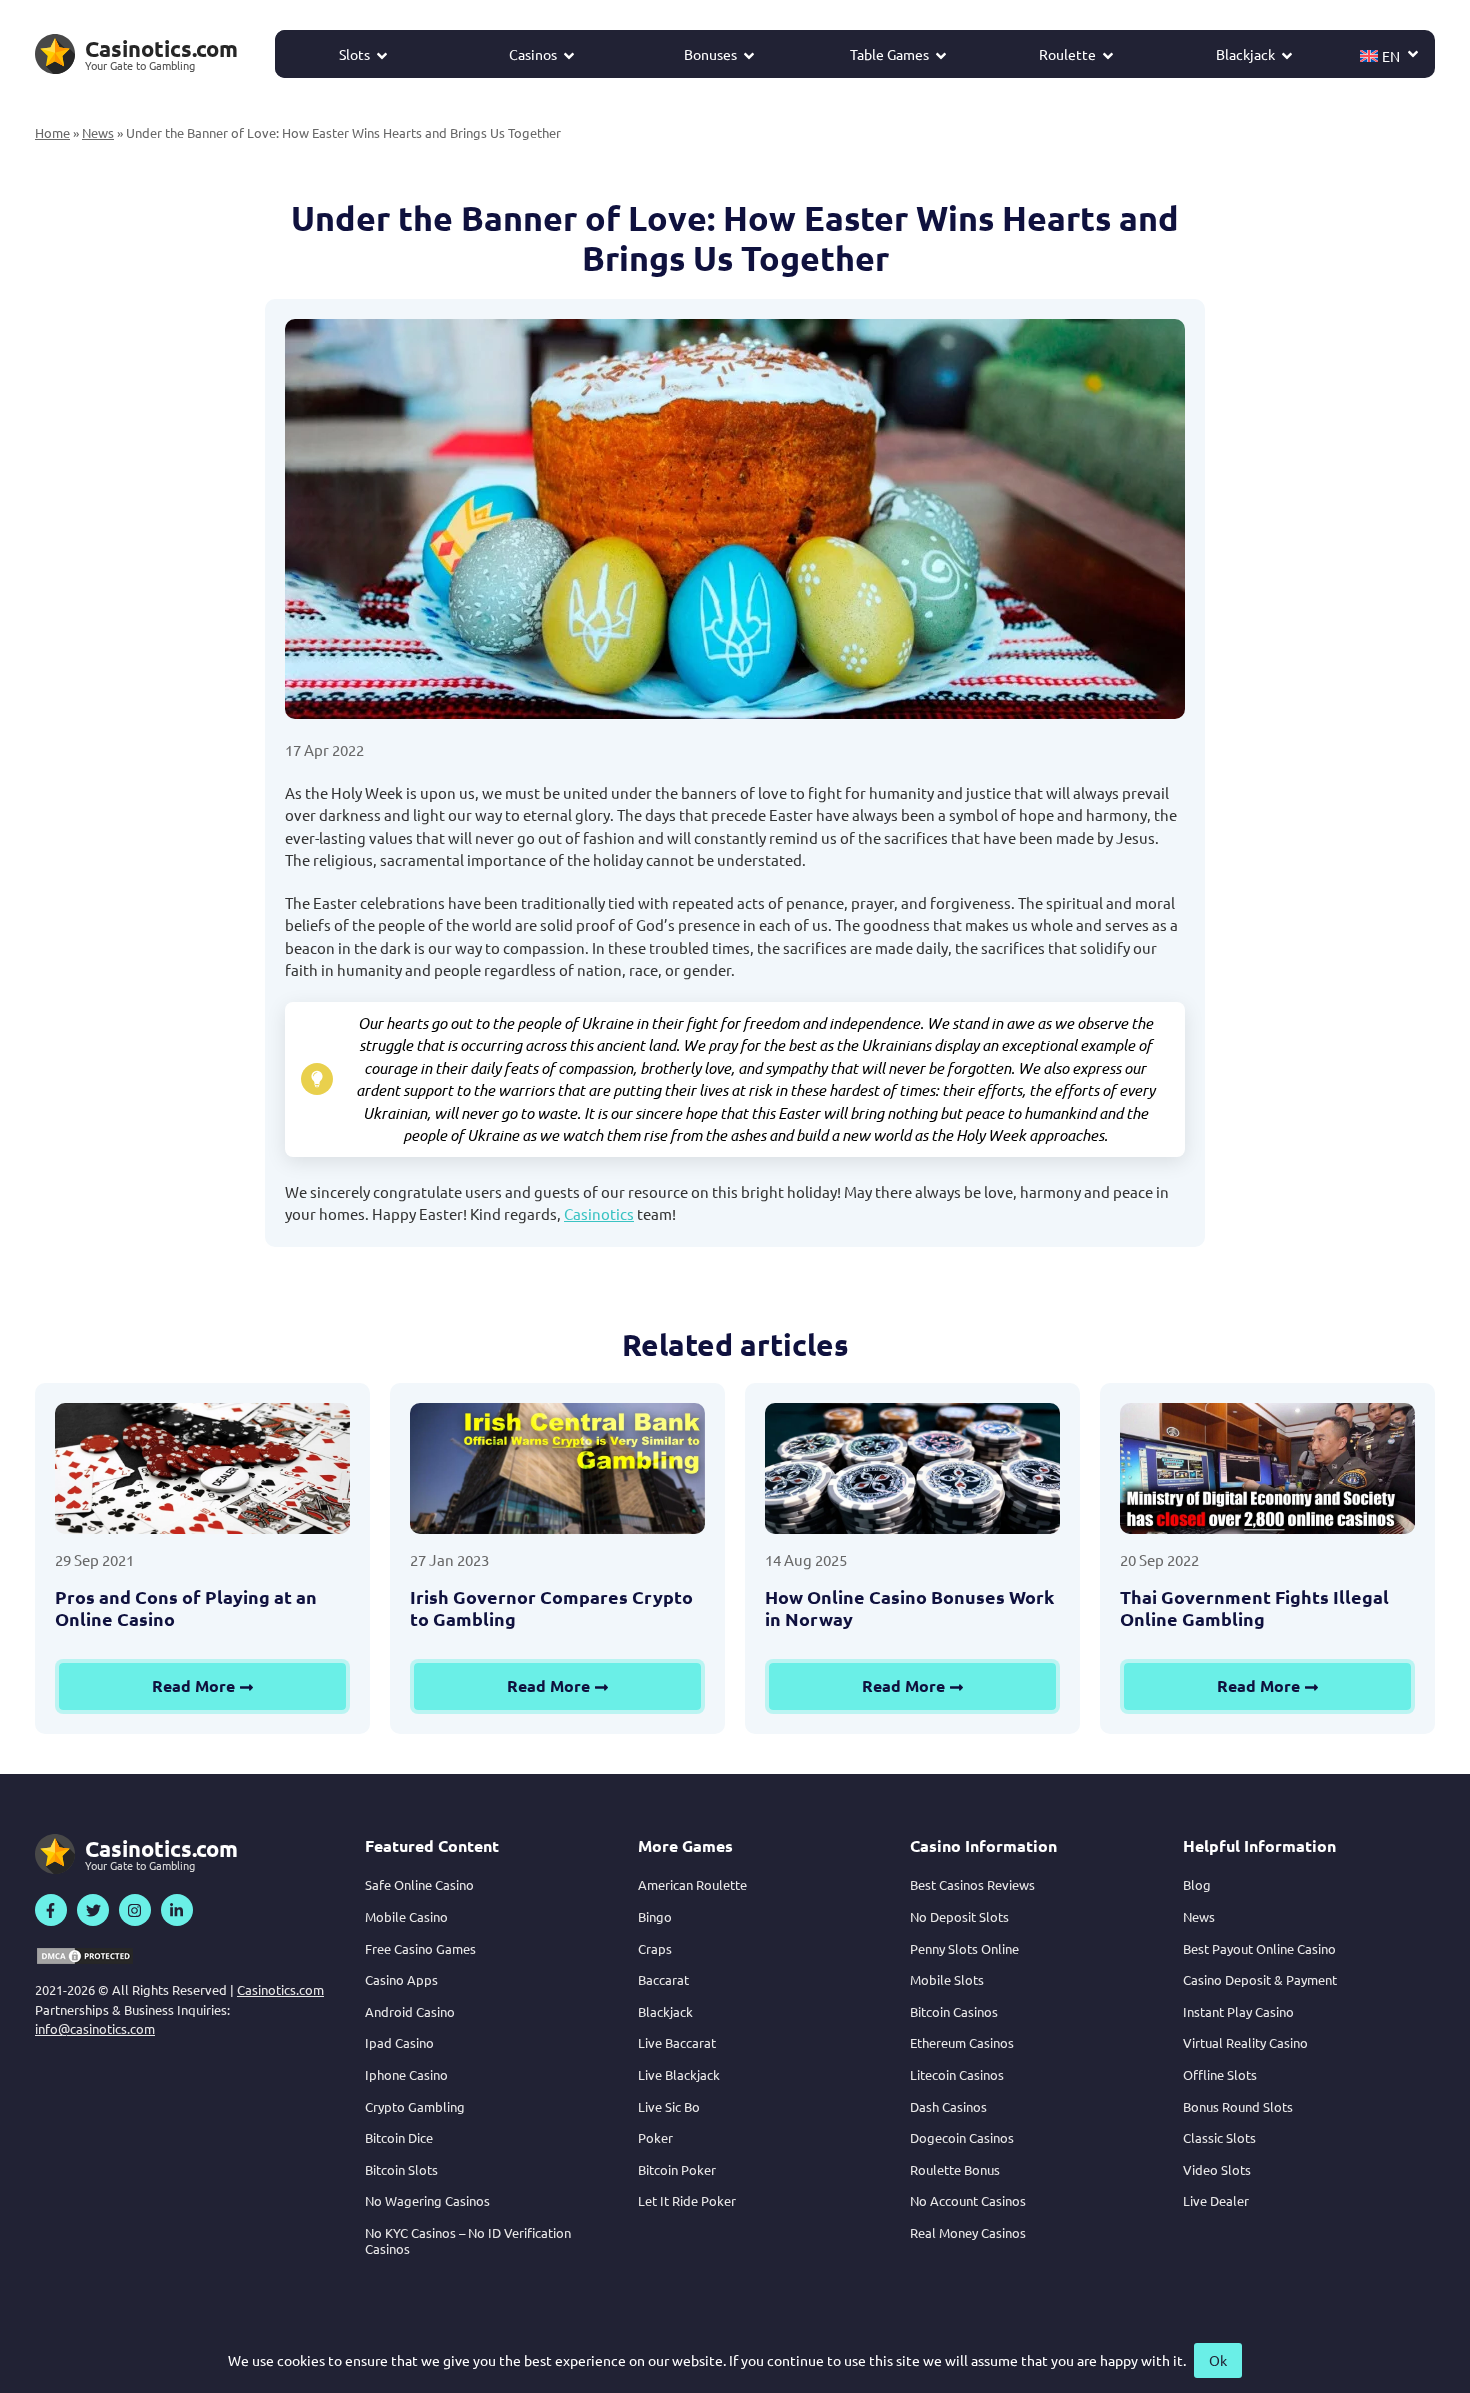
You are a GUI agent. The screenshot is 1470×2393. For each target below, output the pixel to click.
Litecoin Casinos (957, 2074)
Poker (655, 2137)
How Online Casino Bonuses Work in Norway (909, 1607)
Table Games (889, 54)
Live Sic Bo (669, 2106)
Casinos (533, 54)
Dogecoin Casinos (962, 2137)
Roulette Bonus (955, 2169)
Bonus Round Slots (1238, 2106)
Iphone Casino (406, 2074)
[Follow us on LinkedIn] (177, 1910)
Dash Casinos (948, 2106)
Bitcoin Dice (399, 2137)
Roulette (1067, 54)
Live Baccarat (677, 2042)
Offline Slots (1220, 2074)
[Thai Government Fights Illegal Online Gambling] (1267, 1468)
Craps (655, 1948)
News (98, 132)
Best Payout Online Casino (1259, 1948)
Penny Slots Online (964, 1948)
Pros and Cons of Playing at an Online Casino (186, 1607)
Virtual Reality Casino (1245, 2042)
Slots (354, 54)
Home (52, 132)
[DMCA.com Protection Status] (85, 1956)
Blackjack (1245, 54)
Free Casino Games (420, 1948)
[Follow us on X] (93, 1910)
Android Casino (410, 2011)
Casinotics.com (280, 1989)
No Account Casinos (968, 2200)
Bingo (655, 1916)
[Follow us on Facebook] (51, 1910)
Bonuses (710, 54)
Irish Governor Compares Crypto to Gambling (551, 1607)
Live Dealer (1216, 2200)
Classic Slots (1219, 2137)
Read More (193, 1685)
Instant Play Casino (1238, 2011)
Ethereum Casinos (962, 2042)
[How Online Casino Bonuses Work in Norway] (912, 1468)
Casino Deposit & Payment (1260, 1979)
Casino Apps (401, 1979)
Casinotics (599, 1213)
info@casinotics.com (95, 2028)
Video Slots (1217, 2169)
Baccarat (663, 1979)
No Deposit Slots (959, 1916)
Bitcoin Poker (677, 2169)
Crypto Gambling (415, 2106)
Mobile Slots (947, 1979)
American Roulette (692, 1884)
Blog (1197, 1884)
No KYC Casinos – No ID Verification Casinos (468, 2240)
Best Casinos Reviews (972, 1884)
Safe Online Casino (419, 1884)
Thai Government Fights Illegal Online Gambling (1254, 1607)
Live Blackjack (679, 2074)
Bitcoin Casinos (954, 2011)
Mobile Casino (406, 1916)
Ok (1218, 2360)
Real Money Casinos (968, 2232)
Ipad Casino (399, 2042)
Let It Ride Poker (687, 2200)
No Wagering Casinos (427, 2200)
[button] (1390, 54)
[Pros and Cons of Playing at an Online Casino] (202, 1468)
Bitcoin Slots (401, 2169)
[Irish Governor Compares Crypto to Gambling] (557, 1468)
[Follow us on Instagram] (135, 1910)
